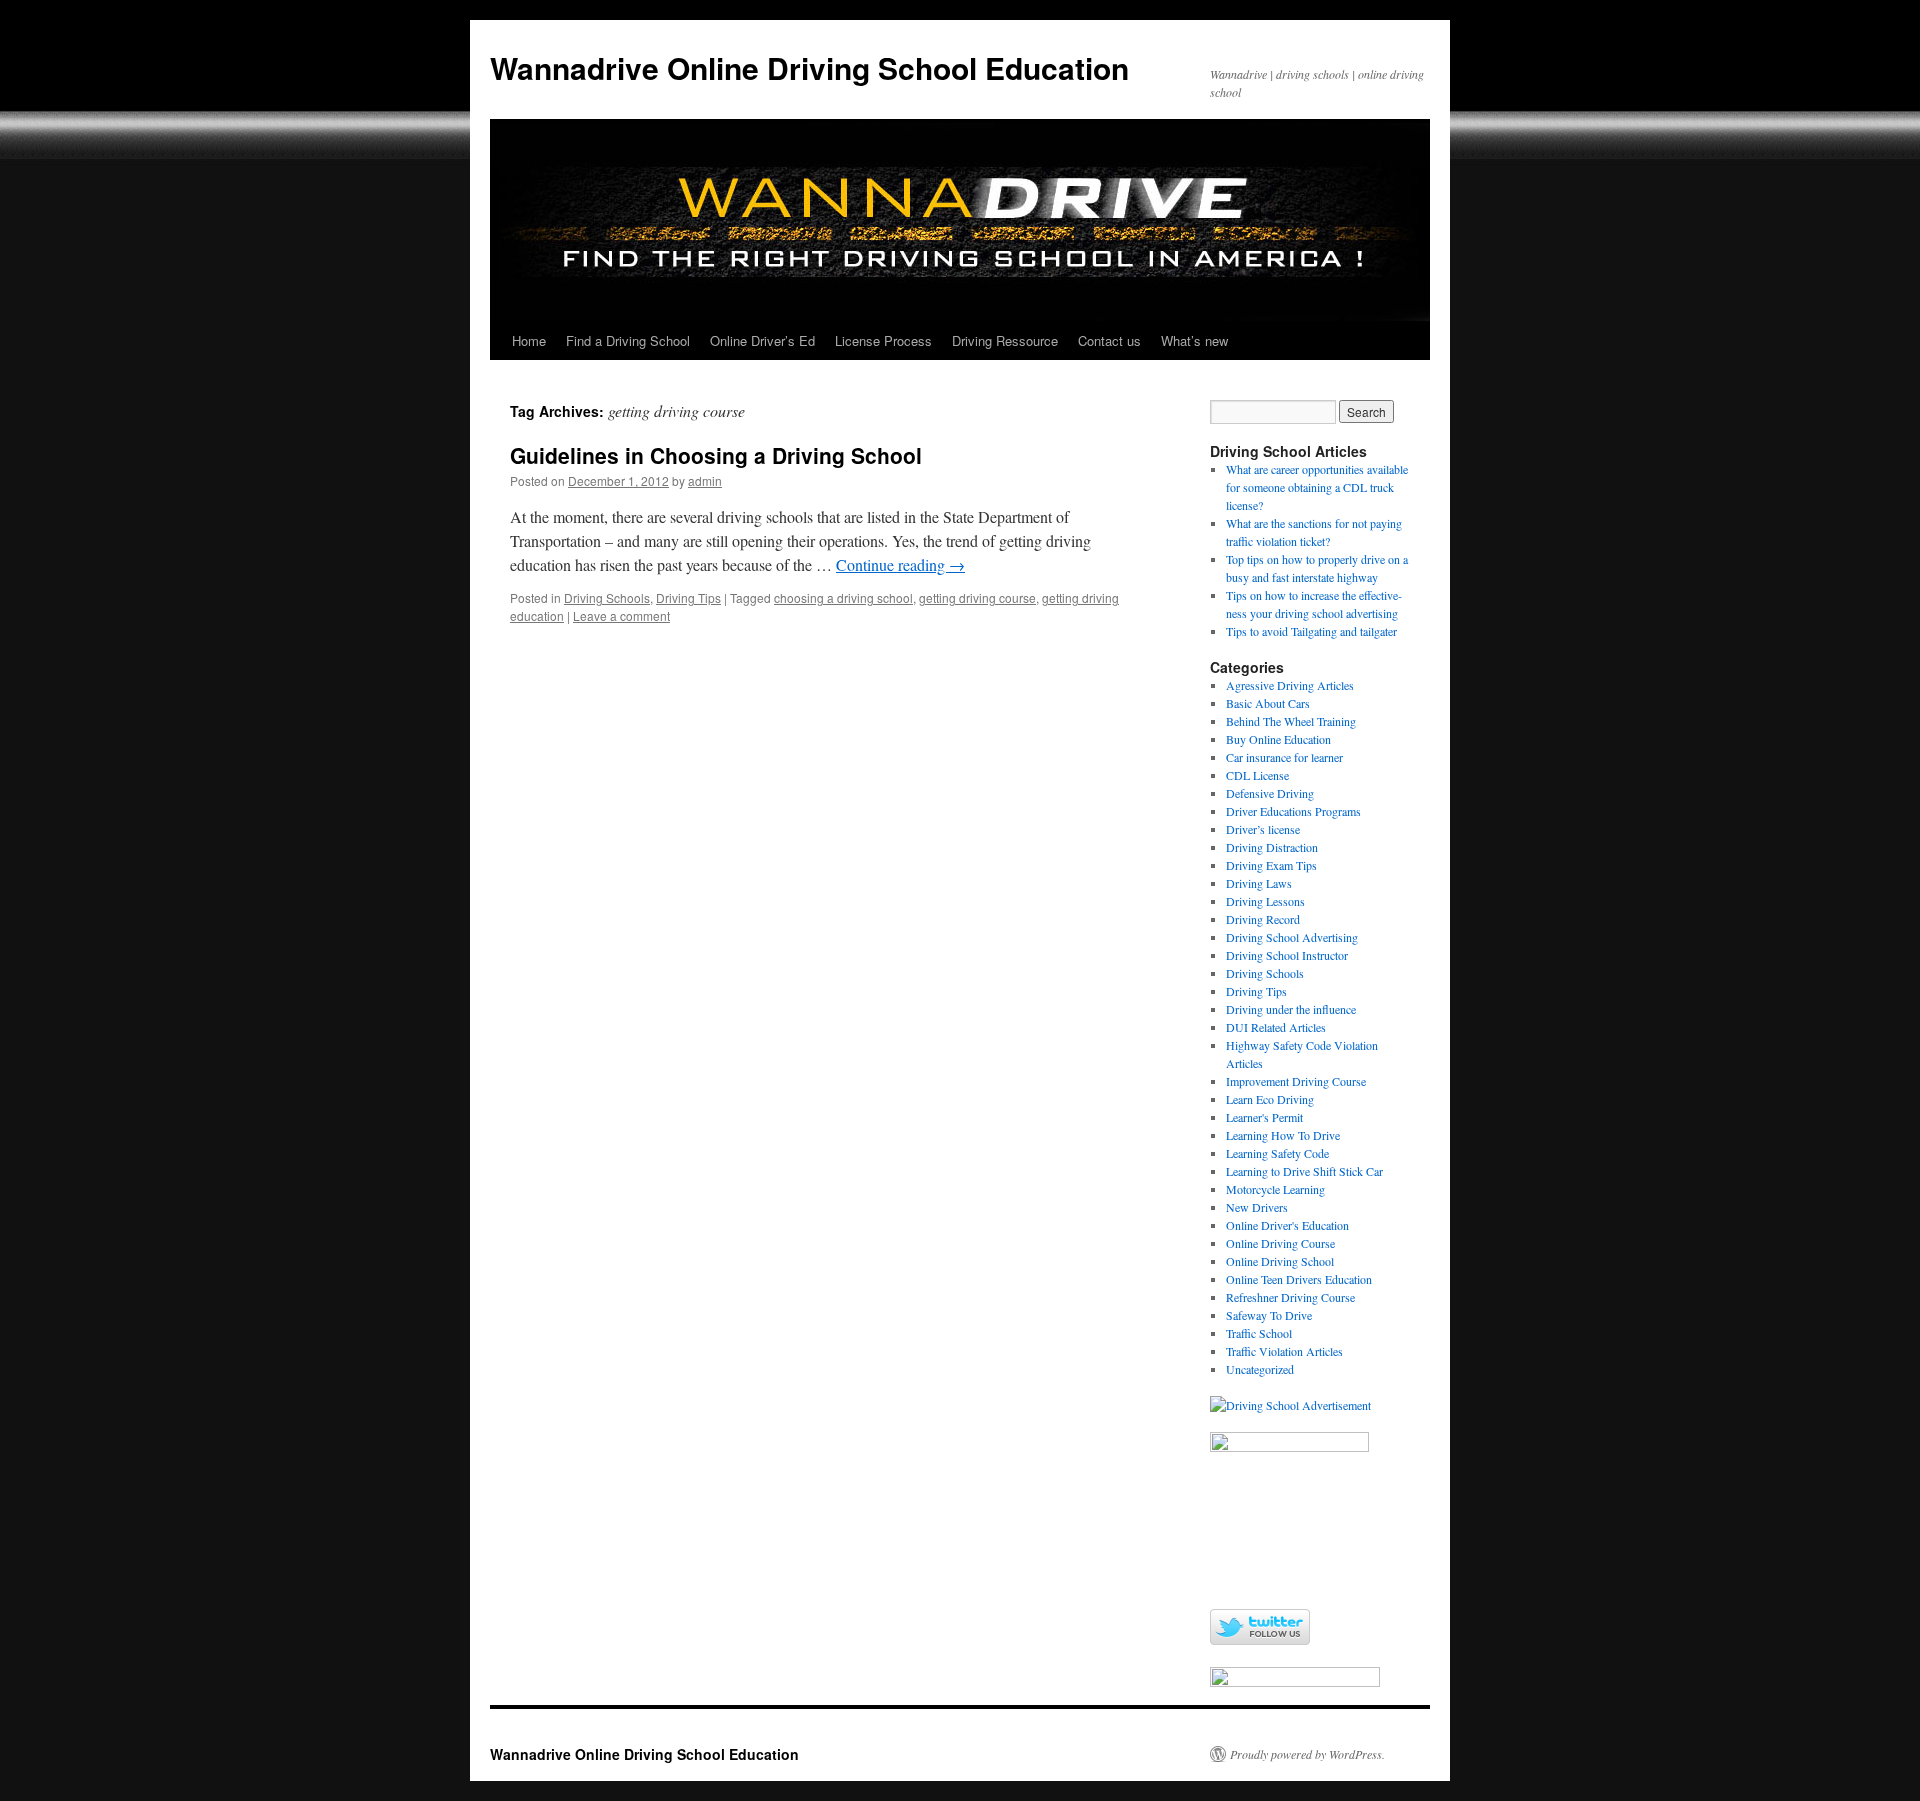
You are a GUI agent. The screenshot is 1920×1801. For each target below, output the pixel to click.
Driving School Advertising (1292, 937)
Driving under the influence (1291, 1009)
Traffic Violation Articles (1284, 1351)
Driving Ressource (1005, 340)
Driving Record (1263, 919)
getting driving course (977, 597)
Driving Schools (607, 597)
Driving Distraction (1272, 847)
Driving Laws (1259, 883)
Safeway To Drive (1269, 1315)
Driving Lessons (1265, 901)
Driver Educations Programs (1293, 811)
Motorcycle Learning (1275, 1189)
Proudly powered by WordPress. (1307, 1754)
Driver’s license (1263, 829)
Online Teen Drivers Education (1299, 1279)
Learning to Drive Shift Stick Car (1304, 1171)
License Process (883, 340)
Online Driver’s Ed (762, 340)
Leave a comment (621, 615)
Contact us (1109, 340)
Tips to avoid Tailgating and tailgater (1311, 631)
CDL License (1257, 775)
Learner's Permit (1264, 1117)
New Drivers (1257, 1207)
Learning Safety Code (1277, 1153)
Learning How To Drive (1283, 1135)
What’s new (1194, 340)
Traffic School (1259, 1333)
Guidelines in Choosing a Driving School (716, 455)
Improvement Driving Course (1296, 1081)
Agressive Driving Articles (1290, 685)
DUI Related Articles (1276, 1027)
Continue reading (900, 564)
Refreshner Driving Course (1290, 1297)
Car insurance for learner (1284, 757)
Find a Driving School (628, 340)
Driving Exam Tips (1271, 865)
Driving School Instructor (1287, 955)
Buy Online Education (1278, 739)
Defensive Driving (1270, 793)
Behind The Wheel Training (1291, 721)
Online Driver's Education (1287, 1225)
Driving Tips (688, 597)
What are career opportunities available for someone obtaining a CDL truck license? (1317, 487)
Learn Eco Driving (1270, 1099)
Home (529, 340)
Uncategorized (1260, 1369)
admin (705, 480)
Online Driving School (1280, 1261)
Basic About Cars (1268, 703)
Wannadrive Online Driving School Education (809, 67)
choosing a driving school (843, 597)
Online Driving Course (1280, 1243)
